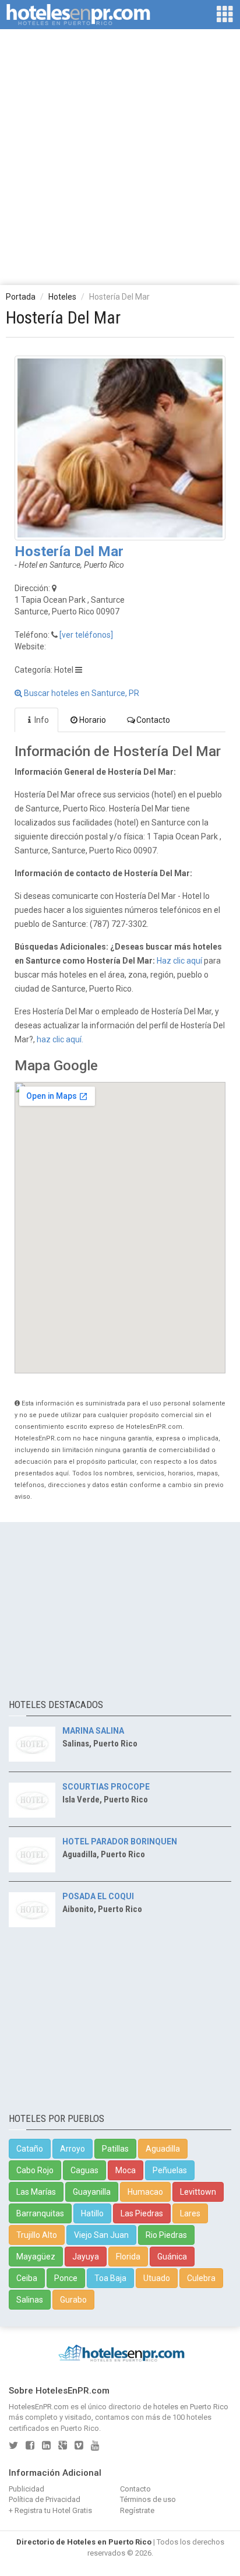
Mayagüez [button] (36, 2257)
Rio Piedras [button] (166, 2235)
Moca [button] (126, 2170)
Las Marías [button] (36, 2192)
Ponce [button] (66, 2278)
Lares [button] (190, 2213)
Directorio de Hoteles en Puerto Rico (84, 2542)
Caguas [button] (84, 2170)
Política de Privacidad (45, 2499)
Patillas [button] (115, 2149)
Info (42, 720)
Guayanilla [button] (92, 2192)
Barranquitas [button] (40, 2213)
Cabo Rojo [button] (35, 2170)
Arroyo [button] (73, 2149)
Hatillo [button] (92, 2213)
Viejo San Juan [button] (101, 2235)
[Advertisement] (120, 156)
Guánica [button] (172, 2257)
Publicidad (27, 2489)
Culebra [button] (201, 2278)
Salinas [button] (30, 2300)
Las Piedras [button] (142, 2213)
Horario (93, 720)
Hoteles (62, 297)
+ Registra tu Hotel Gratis (50, 2510)
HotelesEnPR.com (39, 2407)
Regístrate (137, 2510)
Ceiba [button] (27, 2278)
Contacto (153, 720)
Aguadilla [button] (163, 2149)
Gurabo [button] (73, 2300)
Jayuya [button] (86, 2257)
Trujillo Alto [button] (37, 2235)
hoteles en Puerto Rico (191, 2407)
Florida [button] (128, 2257)
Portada (21, 297)
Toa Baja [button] (110, 2278)
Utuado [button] (157, 2278)
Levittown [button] (198, 2192)
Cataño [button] (30, 2149)
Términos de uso (148, 2499)
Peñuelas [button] (170, 2170)
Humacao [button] (145, 2192)
